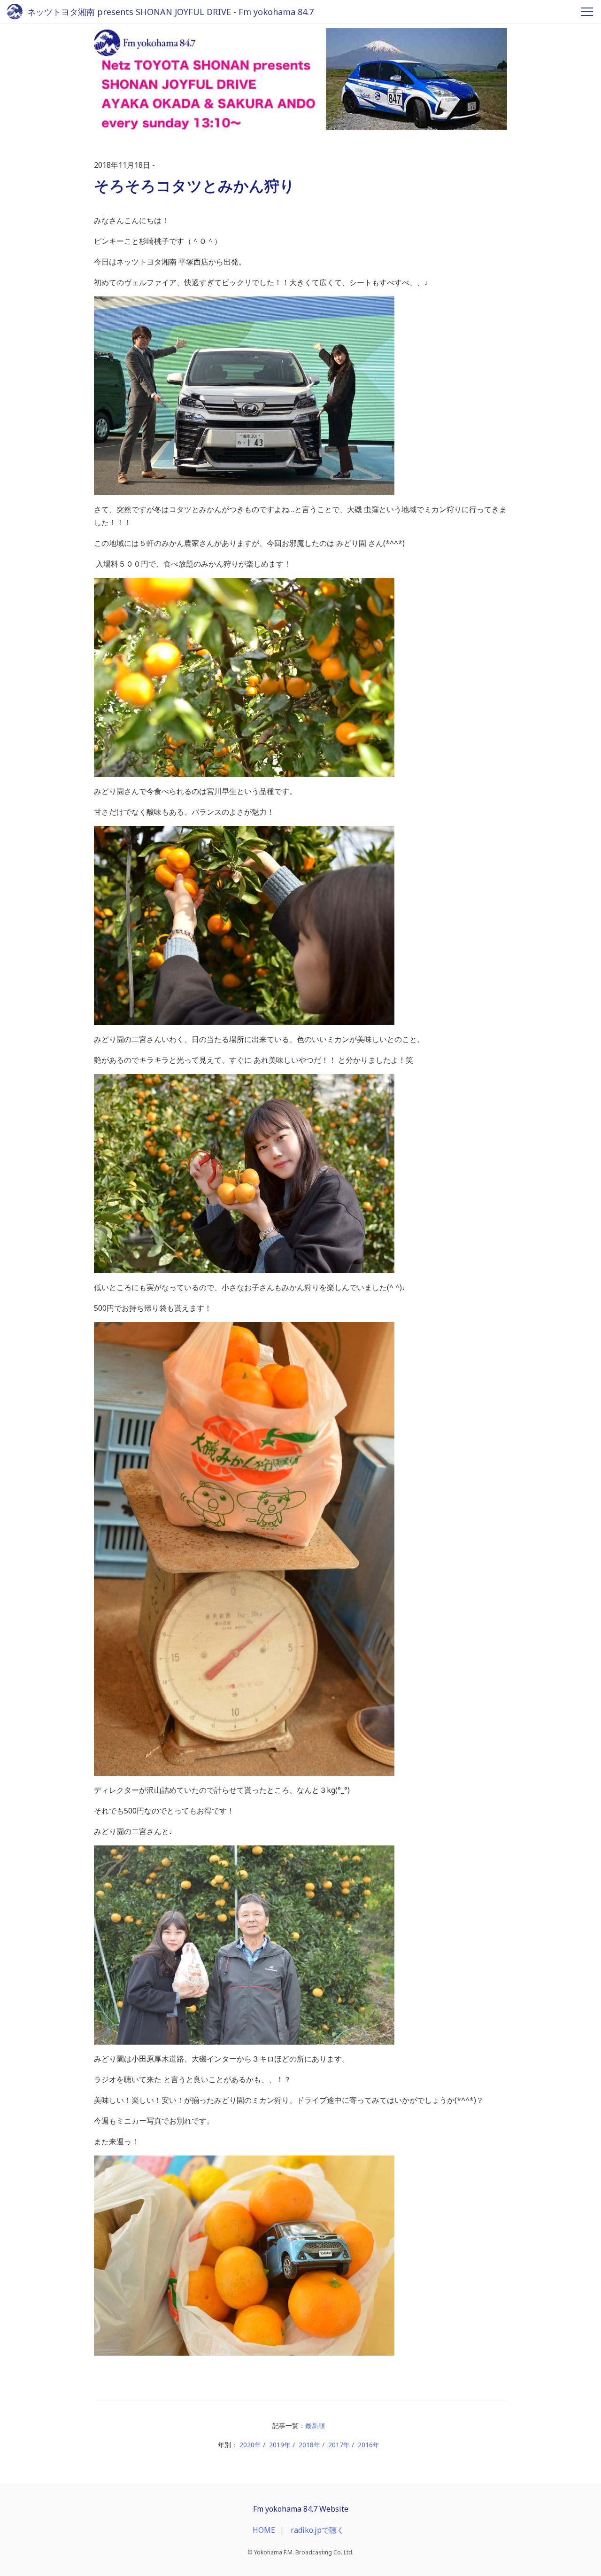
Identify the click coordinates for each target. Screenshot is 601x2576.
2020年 (250, 2445)
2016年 (369, 2445)
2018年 (309, 2445)
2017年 (339, 2445)
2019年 (280, 2445)
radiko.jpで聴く (317, 2530)
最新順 (315, 2425)
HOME (264, 2530)
